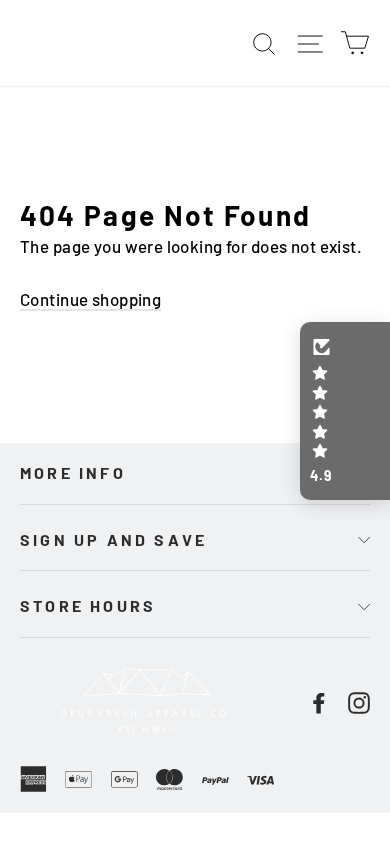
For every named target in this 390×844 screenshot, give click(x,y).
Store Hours (88, 605)
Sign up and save (113, 539)
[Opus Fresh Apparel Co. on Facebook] (319, 700)
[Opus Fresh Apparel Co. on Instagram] (359, 700)
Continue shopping (90, 299)
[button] (345, 411)
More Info (73, 472)
